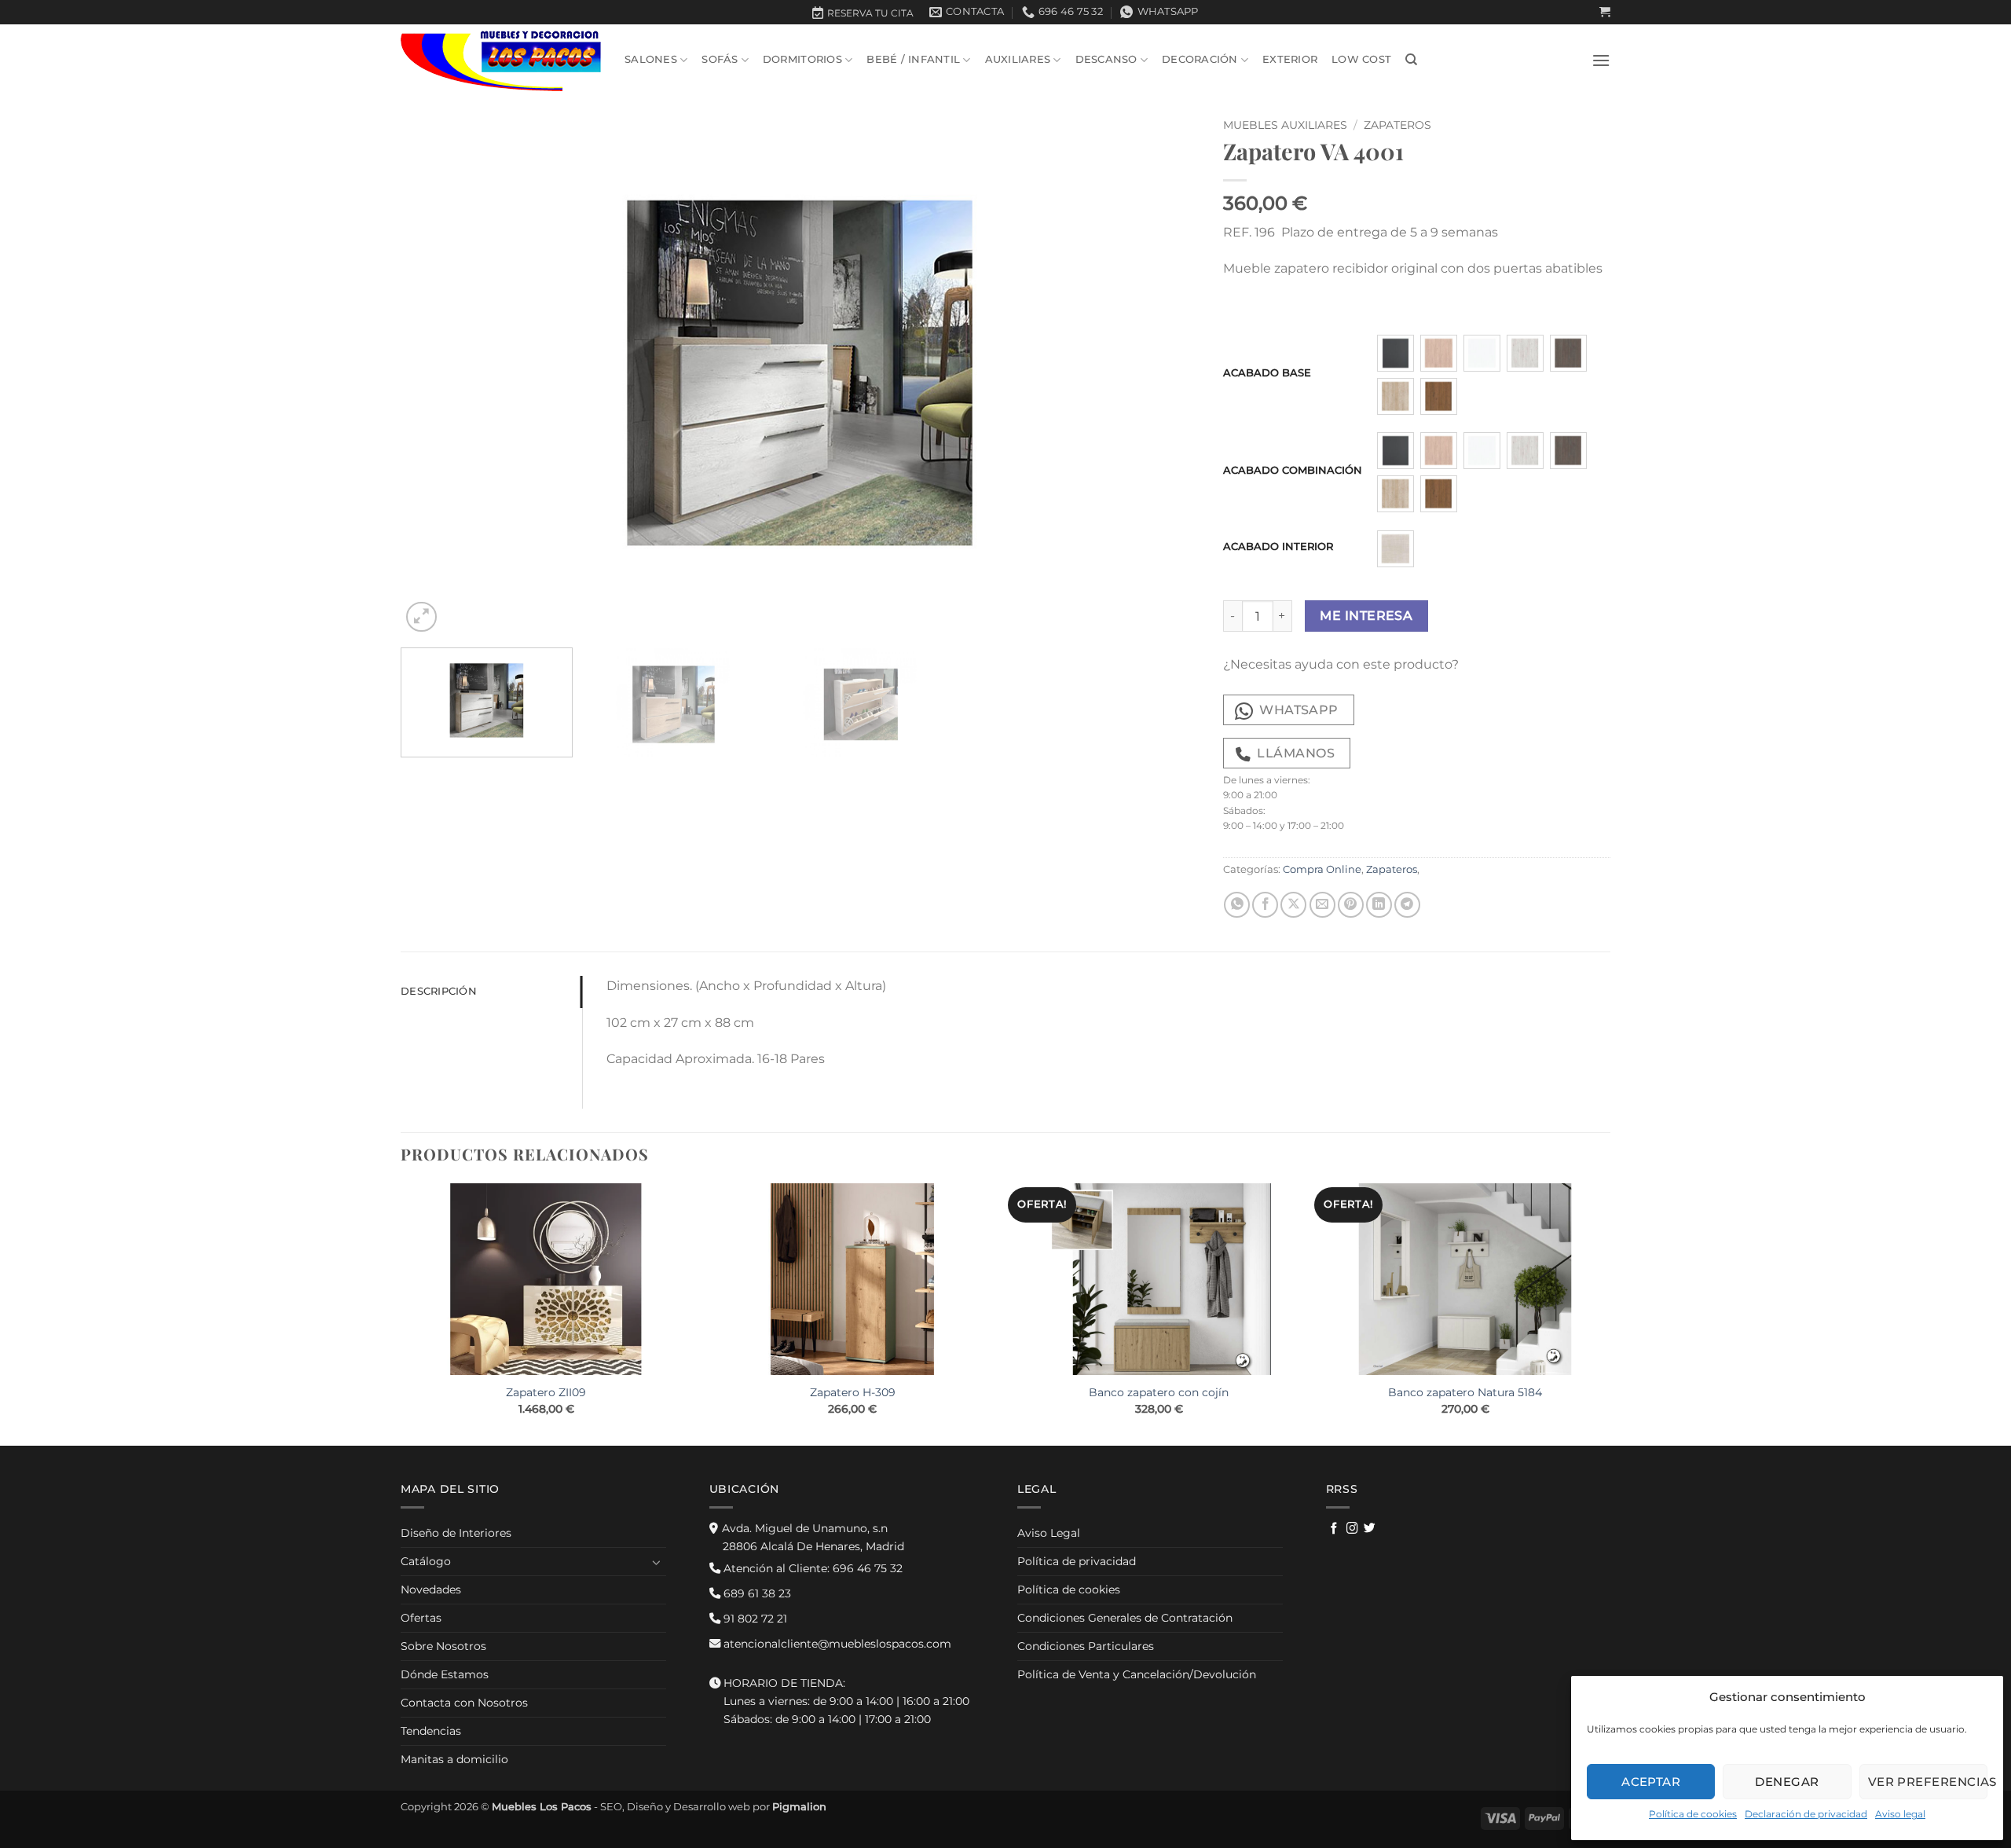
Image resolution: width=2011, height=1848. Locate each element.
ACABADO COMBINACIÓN (1293, 471)
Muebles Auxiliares (1285, 125)
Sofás (720, 59)
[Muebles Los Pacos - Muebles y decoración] (501, 60)
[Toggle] (657, 1562)
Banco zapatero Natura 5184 (1465, 1392)
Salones (651, 59)
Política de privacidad (1077, 1561)
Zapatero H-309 (853, 1392)
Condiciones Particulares (1086, 1646)
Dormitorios (802, 59)
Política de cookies (1693, 1814)
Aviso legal (1900, 1814)
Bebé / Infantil (913, 59)
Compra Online (1322, 869)
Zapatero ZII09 (546, 1392)
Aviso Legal (1049, 1533)
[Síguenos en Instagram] (1352, 1529)
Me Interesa (1366, 616)
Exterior (1290, 59)
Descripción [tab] (439, 991)
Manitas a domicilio (454, 1759)
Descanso (1106, 59)
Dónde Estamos (445, 1674)
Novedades (431, 1589)
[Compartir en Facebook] (1265, 905)
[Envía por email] (1322, 905)
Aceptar (1651, 1782)
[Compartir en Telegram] (1407, 905)
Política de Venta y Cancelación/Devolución (1137, 1674)
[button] (1605, 12)
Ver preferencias (1928, 1782)
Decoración (1200, 59)
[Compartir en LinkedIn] (1379, 905)
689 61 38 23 (756, 1593)
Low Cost (1361, 59)
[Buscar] (1411, 60)
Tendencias (431, 1731)
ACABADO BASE (1267, 373)
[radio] (1396, 353)
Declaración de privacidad (1806, 1814)
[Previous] (437, 373)
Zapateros (1397, 125)
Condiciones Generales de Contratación (1125, 1618)
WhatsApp (1299, 710)
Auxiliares (1018, 59)
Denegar (1787, 1782)
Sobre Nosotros (443, 1646)
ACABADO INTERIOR (1278, 547)
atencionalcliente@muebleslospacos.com (836, 1644)
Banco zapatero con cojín (1159, 1392)
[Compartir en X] (1293, 905)
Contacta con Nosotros (464, 1703)
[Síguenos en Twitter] (1370, 1529)
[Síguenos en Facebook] (1334, 1529)
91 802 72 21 (754, 1619)
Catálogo (426, 1561)
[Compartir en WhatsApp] (1237, 905)
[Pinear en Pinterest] (1351, 905)
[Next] (1163, 373)
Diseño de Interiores (456, 1533)
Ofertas (421, 1618)
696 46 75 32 (811, 1568)
